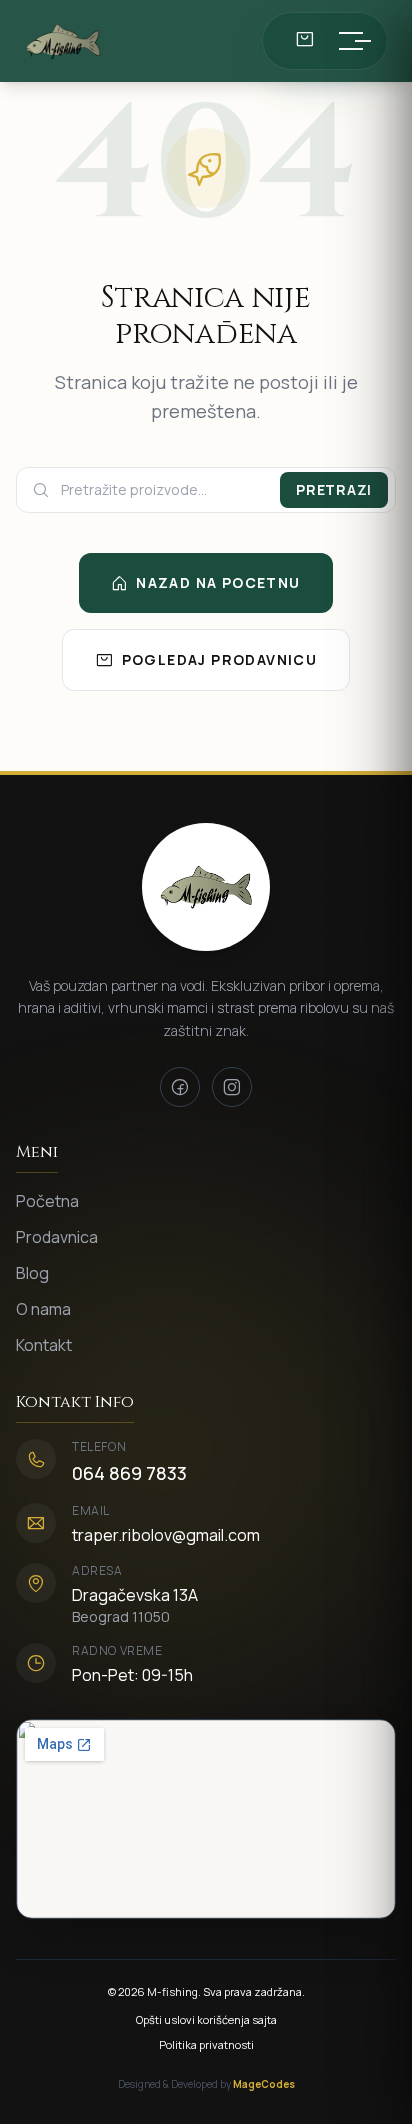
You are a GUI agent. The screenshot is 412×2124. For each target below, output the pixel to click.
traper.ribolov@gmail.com (166, 1535)
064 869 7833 (129, 1473)
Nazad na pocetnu (218, 582)
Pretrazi (334, 489)
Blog (32, 1273)
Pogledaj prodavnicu (220, 659)
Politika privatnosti (206, 2044)
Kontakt (44, 1345)
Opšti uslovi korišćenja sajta (206, 2019)
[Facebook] (180, 1087)
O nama (43, 1309)
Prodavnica (57, 1237)
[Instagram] (232, 1087)
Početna (47, 1201)
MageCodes (264, 2084)
